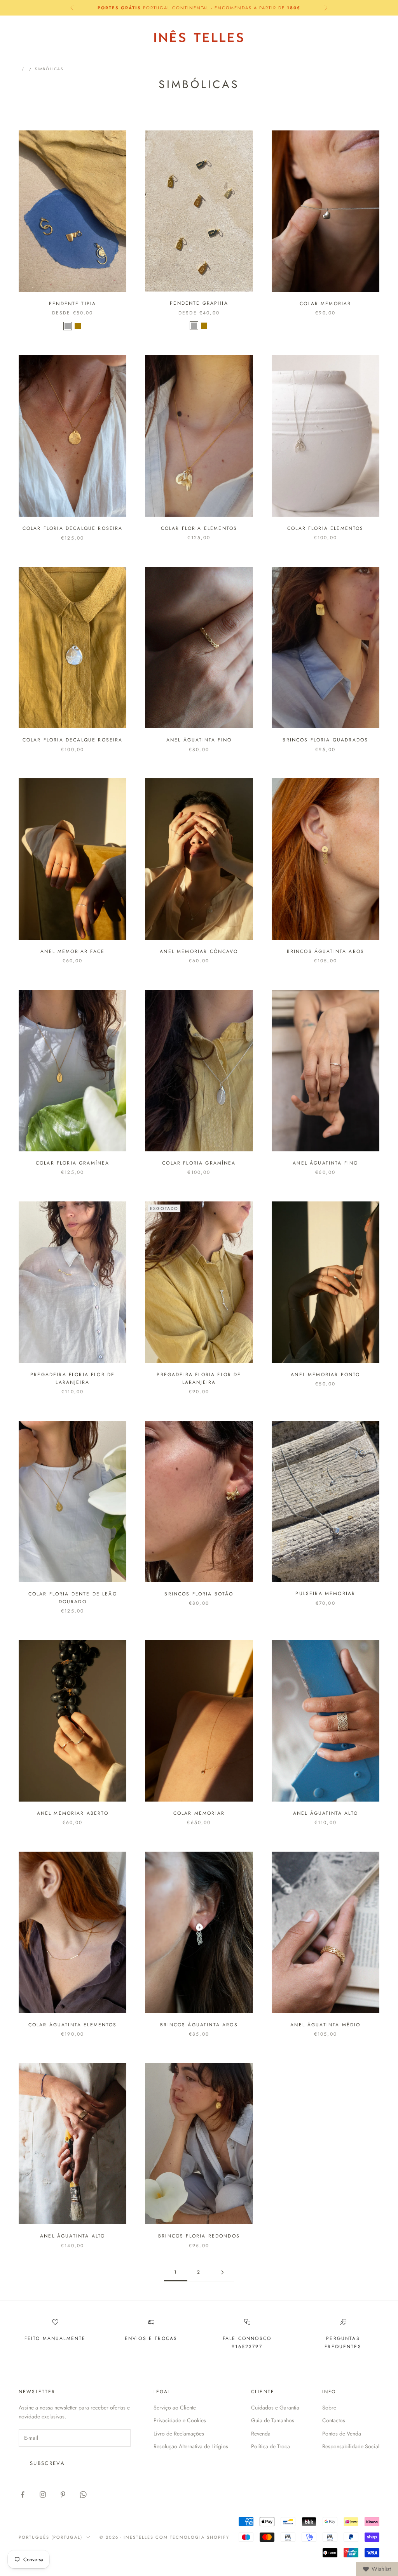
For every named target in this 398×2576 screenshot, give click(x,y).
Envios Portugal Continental (199, 8)
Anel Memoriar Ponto (325, 1375)
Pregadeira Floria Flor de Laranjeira (72, 1378)
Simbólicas (49, 69)
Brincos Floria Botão (199, 1594)
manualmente (64, 2338)
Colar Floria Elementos (199, 528)
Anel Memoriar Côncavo (199, 951)
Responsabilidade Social (351, 2446)
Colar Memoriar (325, 304)
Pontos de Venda (342, 2434)
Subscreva (47, 2463)
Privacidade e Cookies (180, 2420)
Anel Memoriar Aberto (73, 1813)
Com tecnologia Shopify (192, 2537)
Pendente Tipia (72, 304)
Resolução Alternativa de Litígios (191, 2446)
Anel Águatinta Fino (199, 740)
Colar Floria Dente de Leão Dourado (73, 1598)
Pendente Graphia (199, 303)
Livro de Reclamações (179, 2434)
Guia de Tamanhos (273, 2420)
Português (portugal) (302, 30)
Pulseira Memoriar (325, 1594)
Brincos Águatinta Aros (326, 951)
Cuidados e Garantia (275, 2408)
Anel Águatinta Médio (325, 2025)
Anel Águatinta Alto (326, 1813)
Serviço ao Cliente (175, 2408)
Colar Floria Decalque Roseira (73, 528)
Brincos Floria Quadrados (325, 740)
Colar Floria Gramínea (72, 1163)
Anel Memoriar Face (72, 951)
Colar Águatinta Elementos (73, 2025)
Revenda (261, 2434)
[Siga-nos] (23, 2494)
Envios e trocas (151, 2338)
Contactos (334, 2420)
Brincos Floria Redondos (199, 2236)
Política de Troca (271, 2446)
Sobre (329, 2408)
